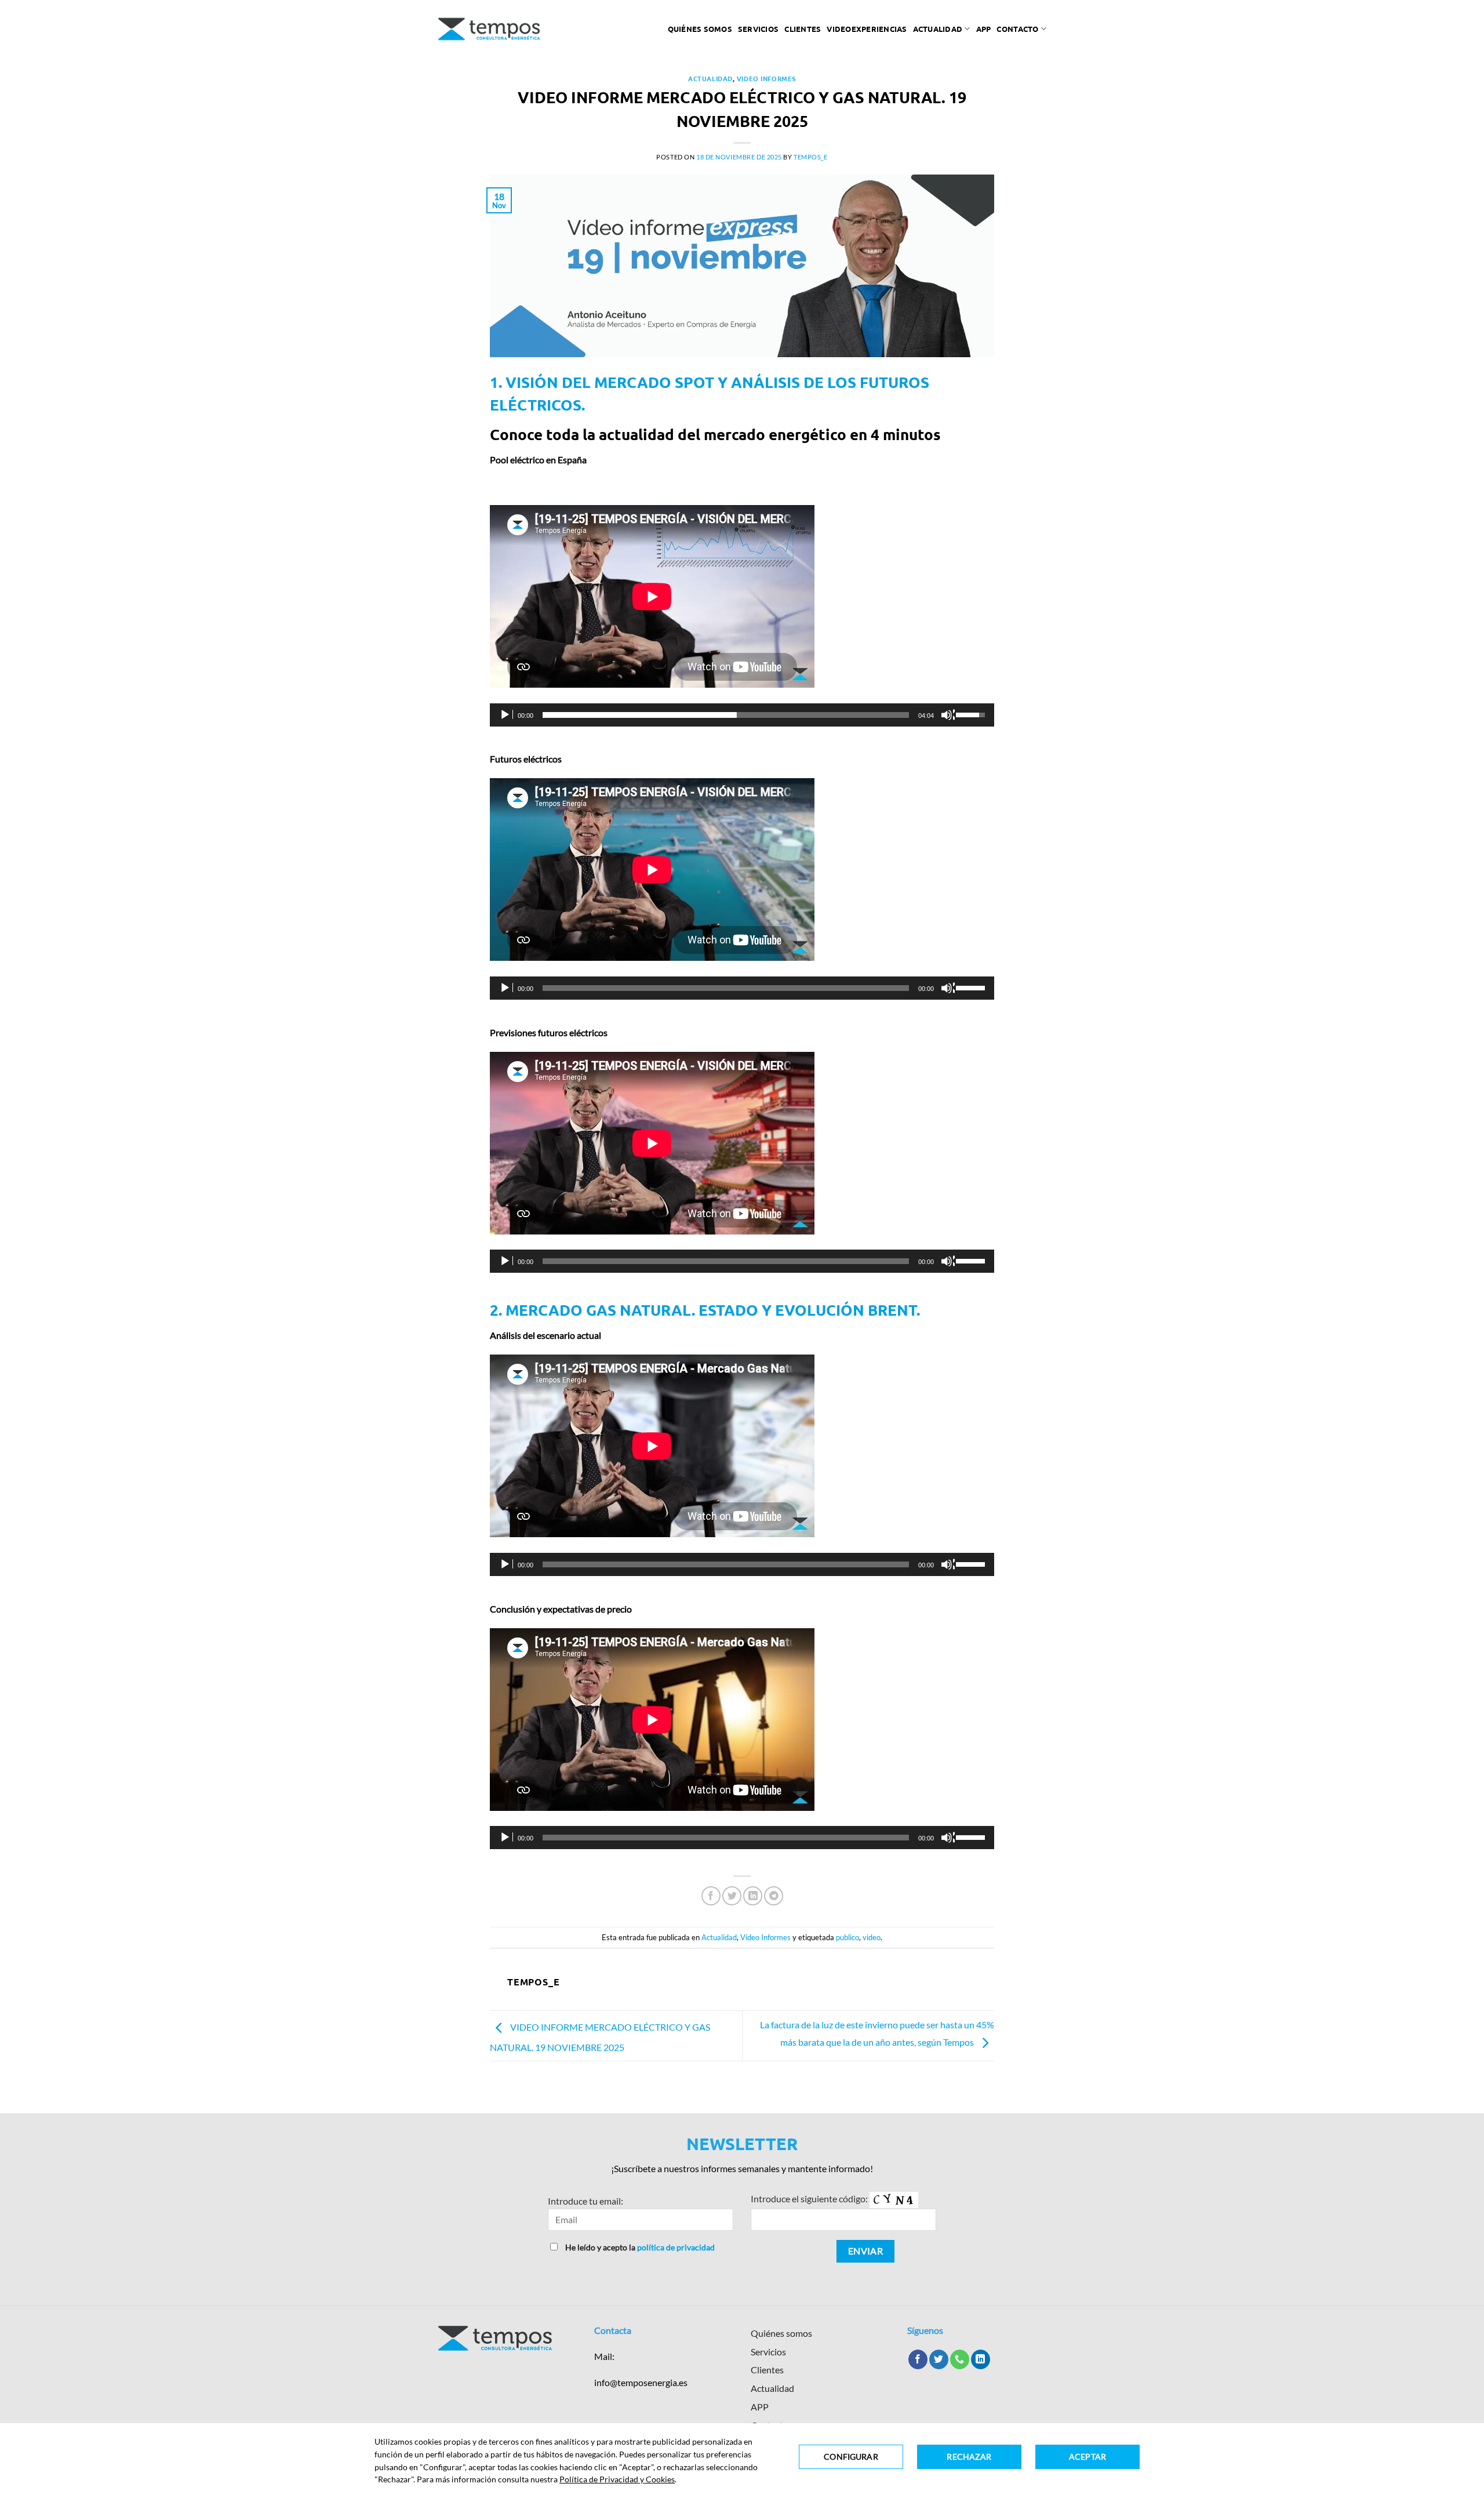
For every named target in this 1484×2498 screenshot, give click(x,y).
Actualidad (938, 29)
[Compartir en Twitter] (732, 1896)
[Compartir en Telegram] (774, 1896)
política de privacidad (676, 2247)
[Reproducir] (506, 715)
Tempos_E (810, 157)
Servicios (758, 29)
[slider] (726, 715)
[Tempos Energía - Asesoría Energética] (490, 29)
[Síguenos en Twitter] (939, 2359)
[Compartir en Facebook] (711, 1896)
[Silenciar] (948, 715)
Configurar (851, 2457)
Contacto (1017, 29)
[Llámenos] (960, 2359)
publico (848, 1937)
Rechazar (969, 2457)
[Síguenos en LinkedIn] (981, 2359)
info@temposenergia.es (641, 2382)
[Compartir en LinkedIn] (753, 1896)
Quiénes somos (700, 29)
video (872, 1937)
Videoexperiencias (867, 29)
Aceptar (1087, 2457)
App (984, 29)
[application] (742, 715)
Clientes (803, 29)
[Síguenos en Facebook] (918, 2359)
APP (760, 2407)
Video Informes (766, 78)
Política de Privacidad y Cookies (617, 2479)
